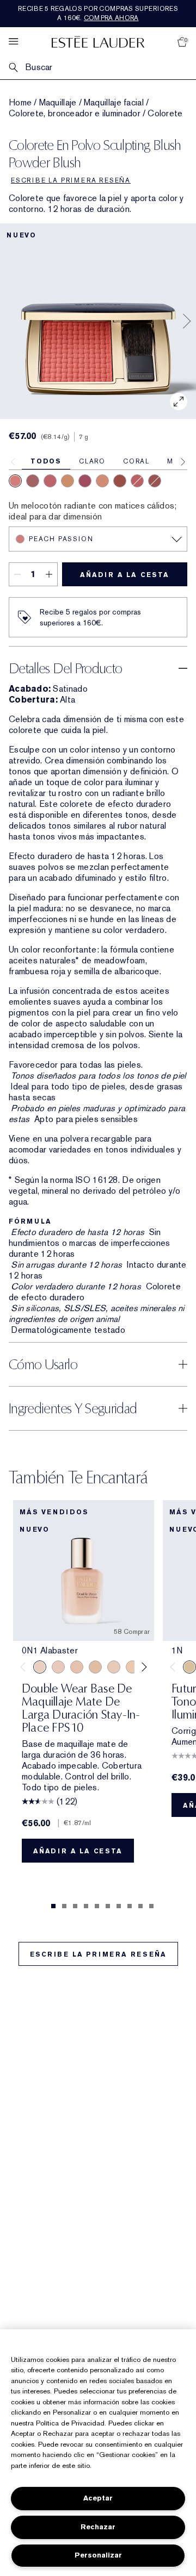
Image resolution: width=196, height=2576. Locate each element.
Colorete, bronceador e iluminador (75, 114)
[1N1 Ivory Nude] (132, 1667)
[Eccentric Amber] (120, 481)
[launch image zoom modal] (179, 402)
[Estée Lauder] (98, 42)
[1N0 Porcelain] (77, 1667)
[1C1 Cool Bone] (114, 1667)
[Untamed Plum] (85, 481)
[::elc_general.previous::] (25, 1667)
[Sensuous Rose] (102, 481)
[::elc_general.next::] (142, 1667)
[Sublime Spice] (137, 481)
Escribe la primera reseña (98, 1954)
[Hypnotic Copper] (155, 481)
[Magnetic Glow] (68, 481)
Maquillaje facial (114, 103)
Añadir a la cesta (125, 575)
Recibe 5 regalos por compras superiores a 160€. (98, 13)
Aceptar (98, 2498)
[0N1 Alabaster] (40, 1667)
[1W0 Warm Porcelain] (95, 1667)
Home (20, 103)
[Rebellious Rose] (33, 481)
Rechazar (98, 2527)
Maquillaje (58, 103)
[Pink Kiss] (50, 481)
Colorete (165, 114)
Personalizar (98, 2555)
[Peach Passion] (15, 481)
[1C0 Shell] (58, 1667)
